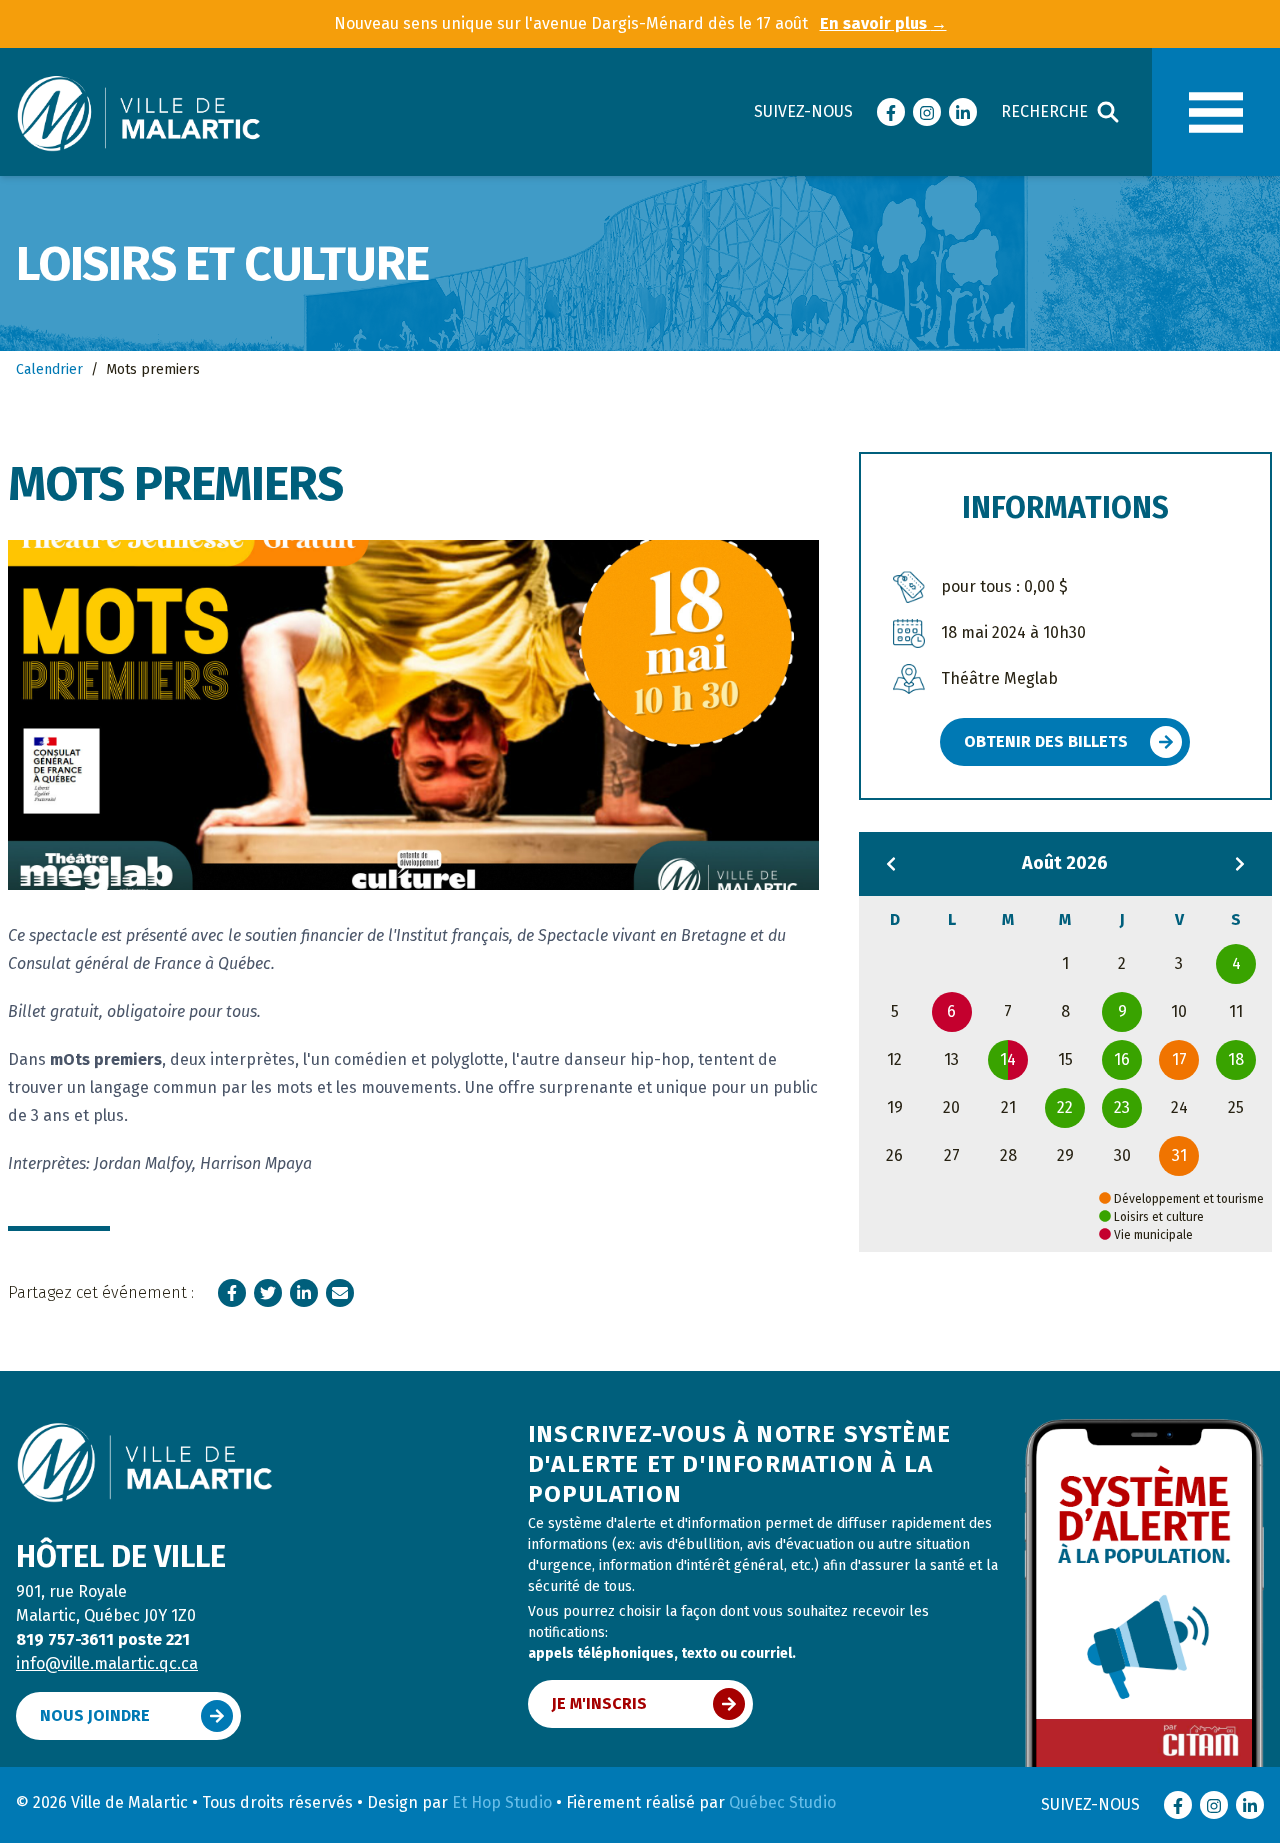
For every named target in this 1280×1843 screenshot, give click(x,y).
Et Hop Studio (502, 1802)
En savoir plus (883, 23)
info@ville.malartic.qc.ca (107, 1663)
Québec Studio (782, 1802)
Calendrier (49, 369)
